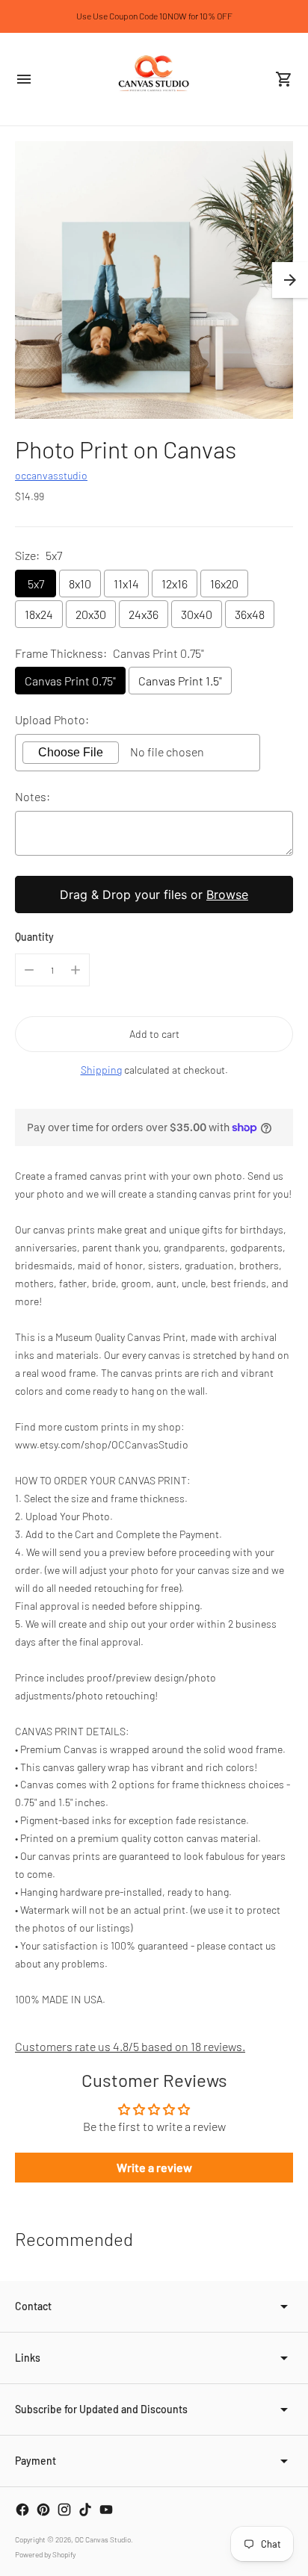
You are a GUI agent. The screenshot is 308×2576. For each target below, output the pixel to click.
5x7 (36, 584)
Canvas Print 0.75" (70, 681)
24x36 (144, 614)
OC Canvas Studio (103, 2539)
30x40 (197, 614)
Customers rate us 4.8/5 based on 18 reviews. (130, 2046)
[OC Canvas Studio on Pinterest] (43, 2510)
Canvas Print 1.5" (180, 681)
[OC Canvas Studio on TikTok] (85, 2510)
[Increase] (76, 970)
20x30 (91, 614)
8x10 (80, 584)
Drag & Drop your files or (154, 895)
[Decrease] (29, 970)
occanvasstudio (51, 475)
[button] (290, 280)
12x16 (175, 584)
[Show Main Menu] (24, 79)
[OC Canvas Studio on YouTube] (106, 2510)
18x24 (39, 614)
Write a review (154, 2167)
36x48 (250, 614)
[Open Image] (154, 280)
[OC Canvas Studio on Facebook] (22, 2510)
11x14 (126, 584)
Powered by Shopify (45, 2554)
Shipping (101, 1070)
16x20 (224, 584)
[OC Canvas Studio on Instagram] (64, 2510)
